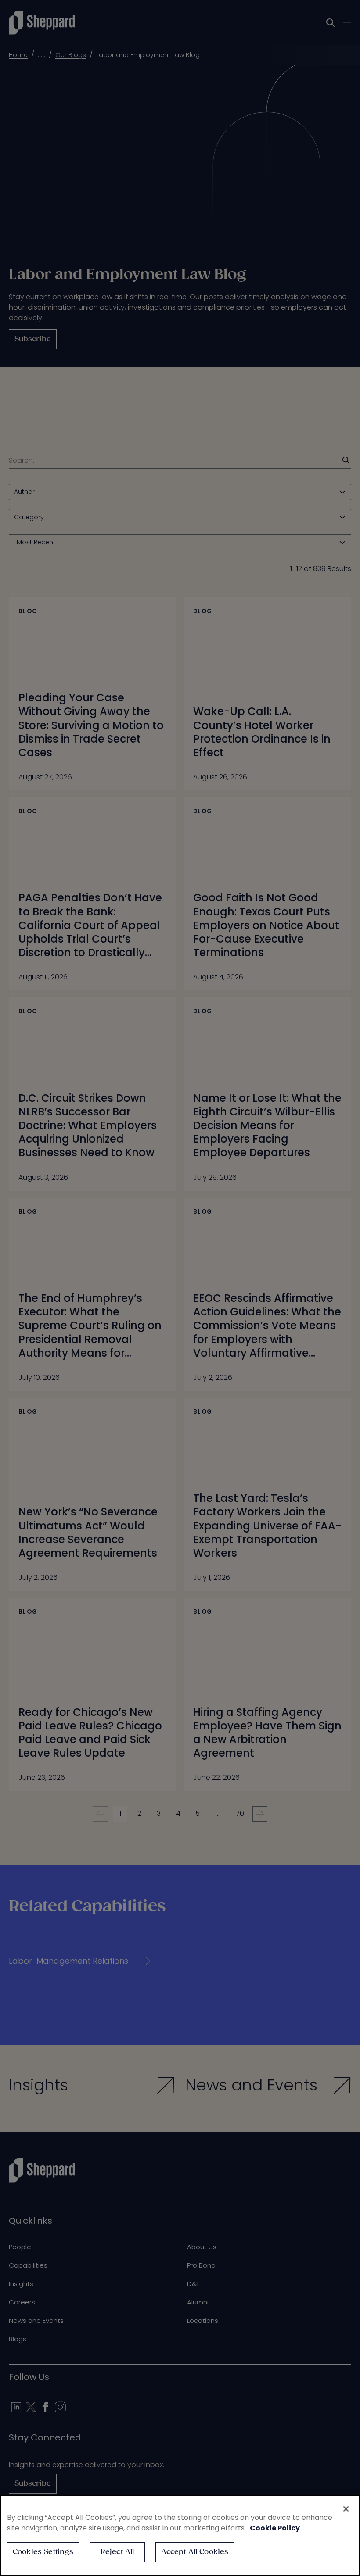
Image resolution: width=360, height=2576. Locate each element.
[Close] (346, 2509)
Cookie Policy (275, 2528)
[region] (180, 2535)
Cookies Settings (43, 2552)
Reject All (117, 2552)
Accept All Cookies (195, 2552)
